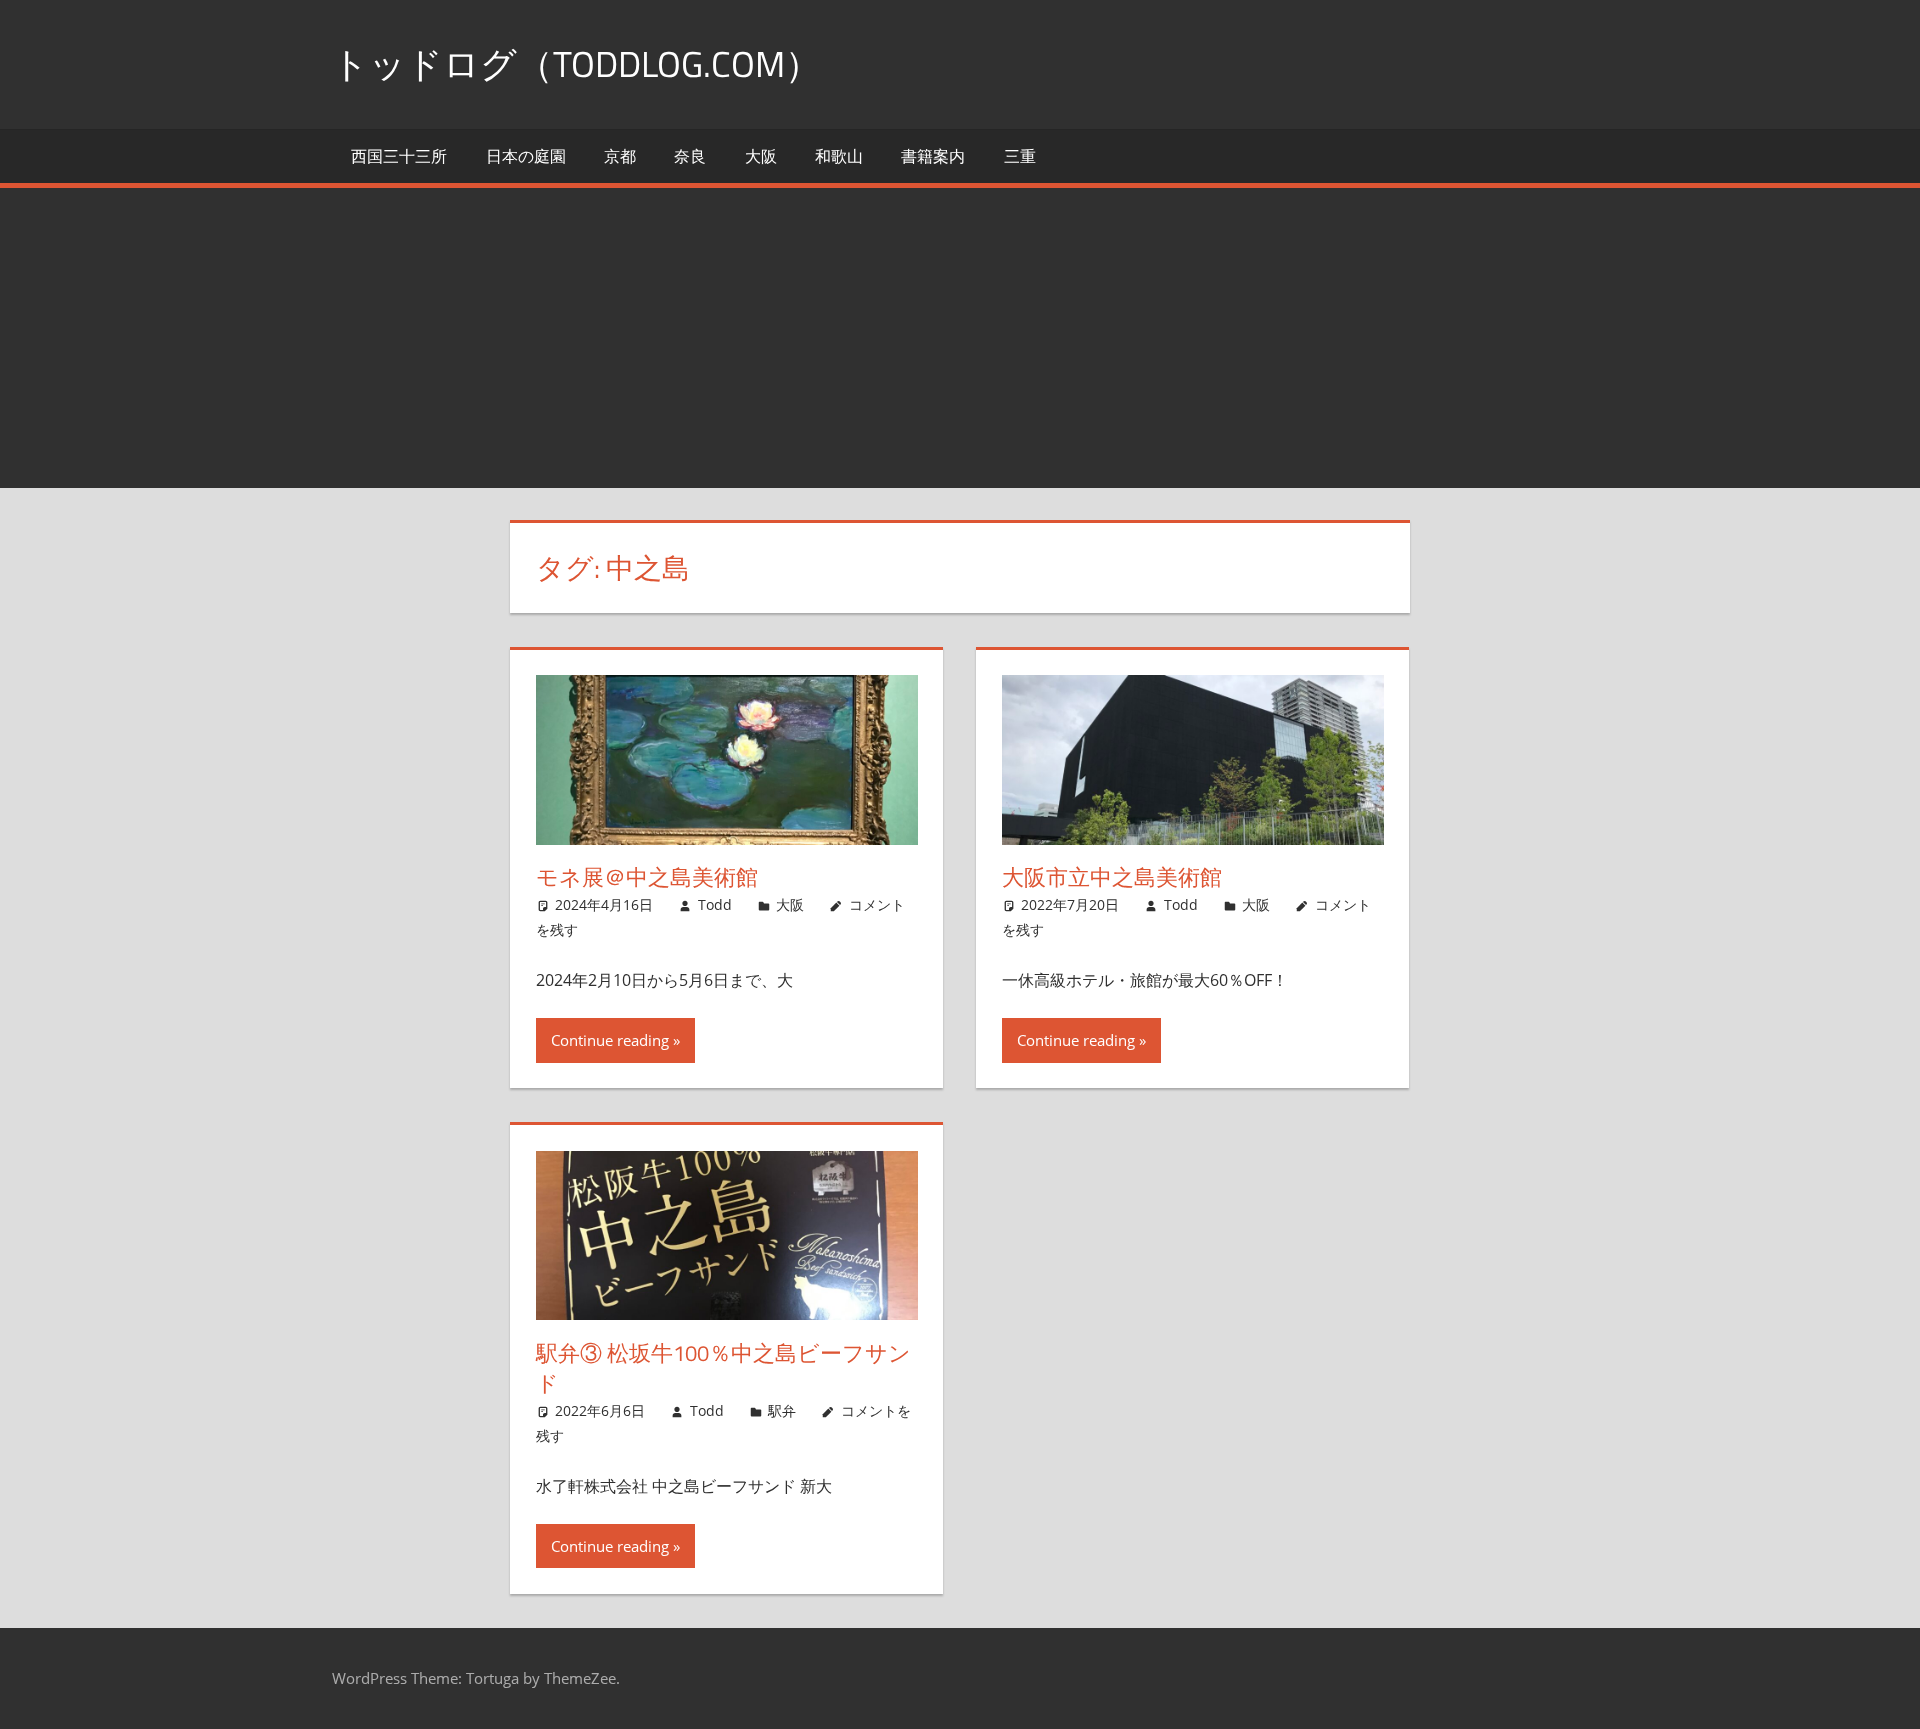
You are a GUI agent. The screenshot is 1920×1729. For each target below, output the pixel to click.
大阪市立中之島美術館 (1112, 877)
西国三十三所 (399, 156)
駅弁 (782, 1410)
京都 (620, 156)
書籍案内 (933, 156)
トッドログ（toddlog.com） (576, 63)
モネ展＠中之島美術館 (647, 877)
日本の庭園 (526, 156)
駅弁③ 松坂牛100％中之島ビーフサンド (723, 1368)
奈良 (690, 156)
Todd (715, 904)
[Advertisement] (960, 338)
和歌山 (839, 156)
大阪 (761, 156)
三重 (1020, 156)
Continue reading (610, 1040)
